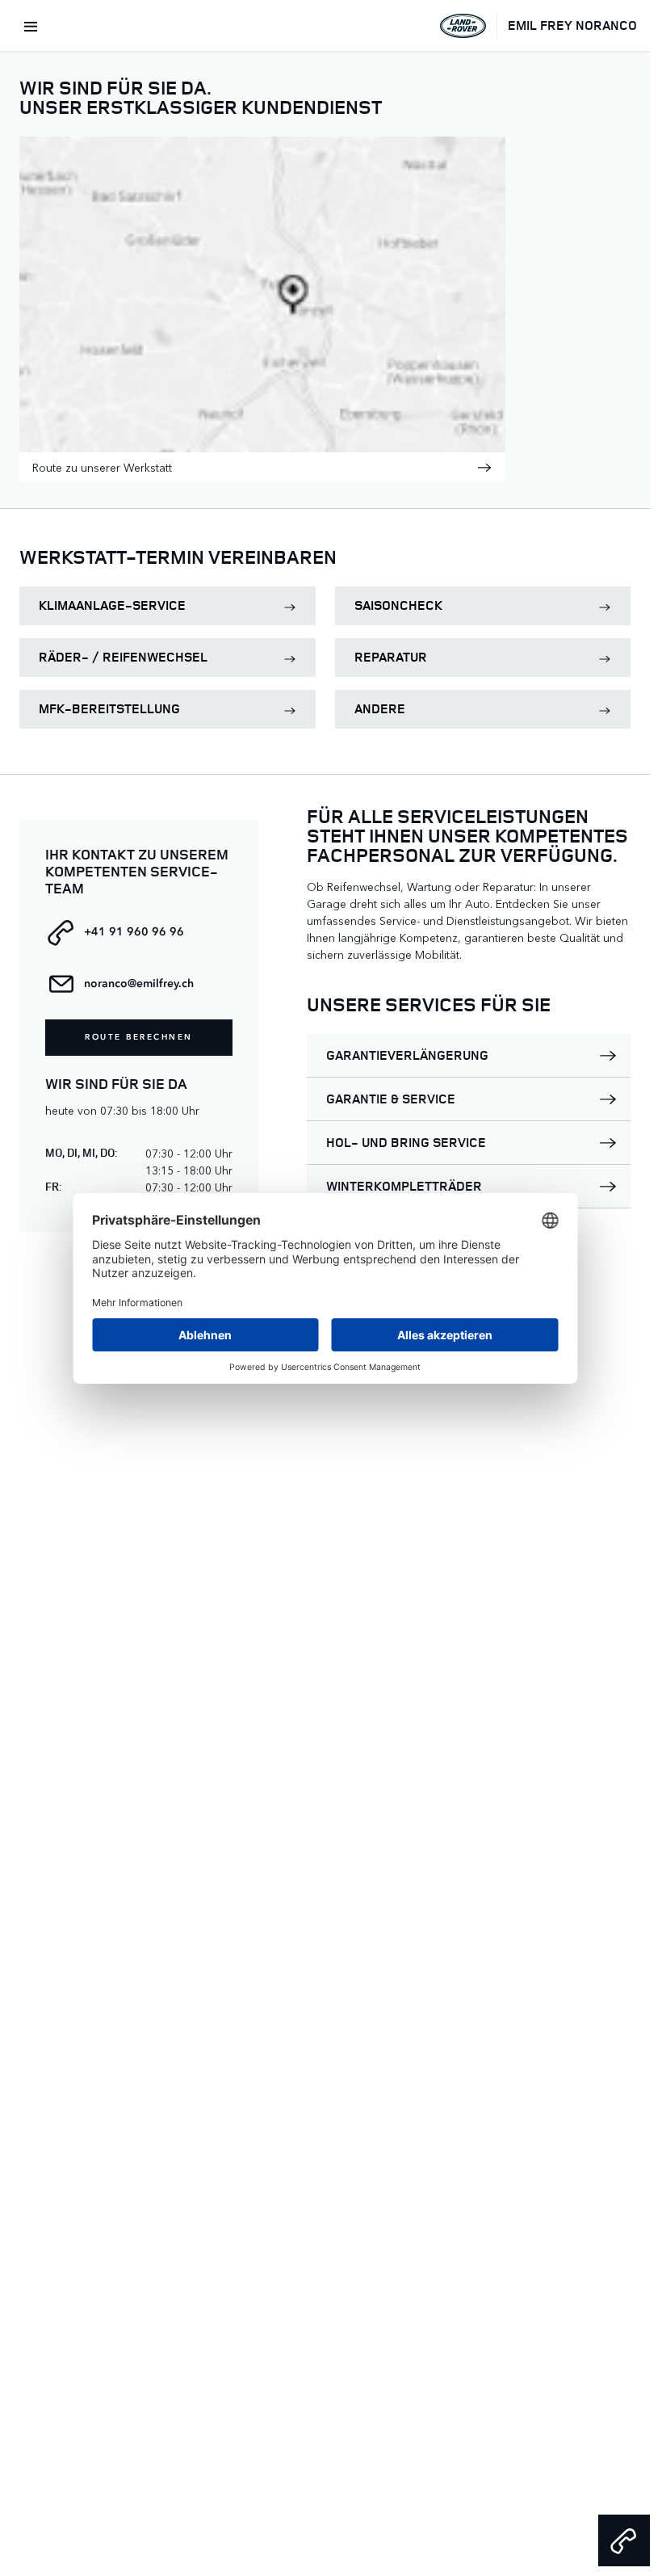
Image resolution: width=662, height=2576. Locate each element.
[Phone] (624, 2540)
